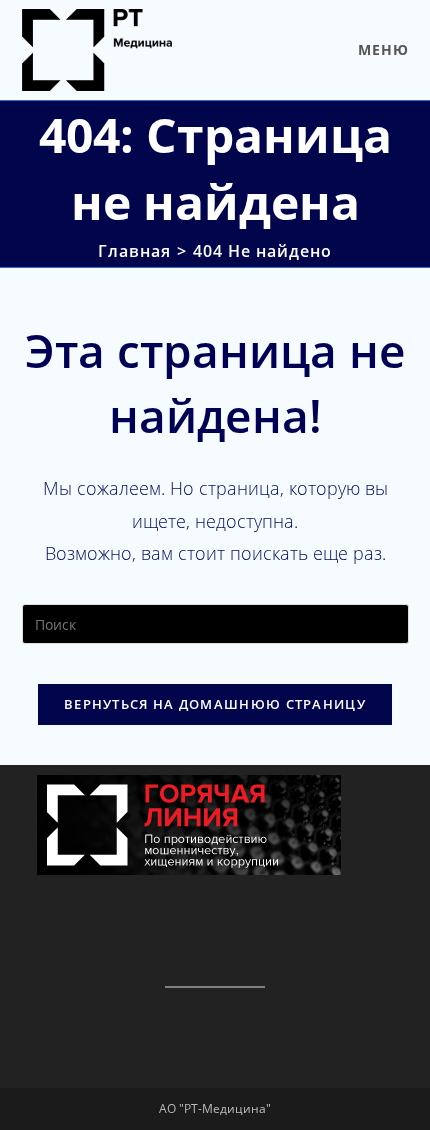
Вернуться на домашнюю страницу (215, 704)
